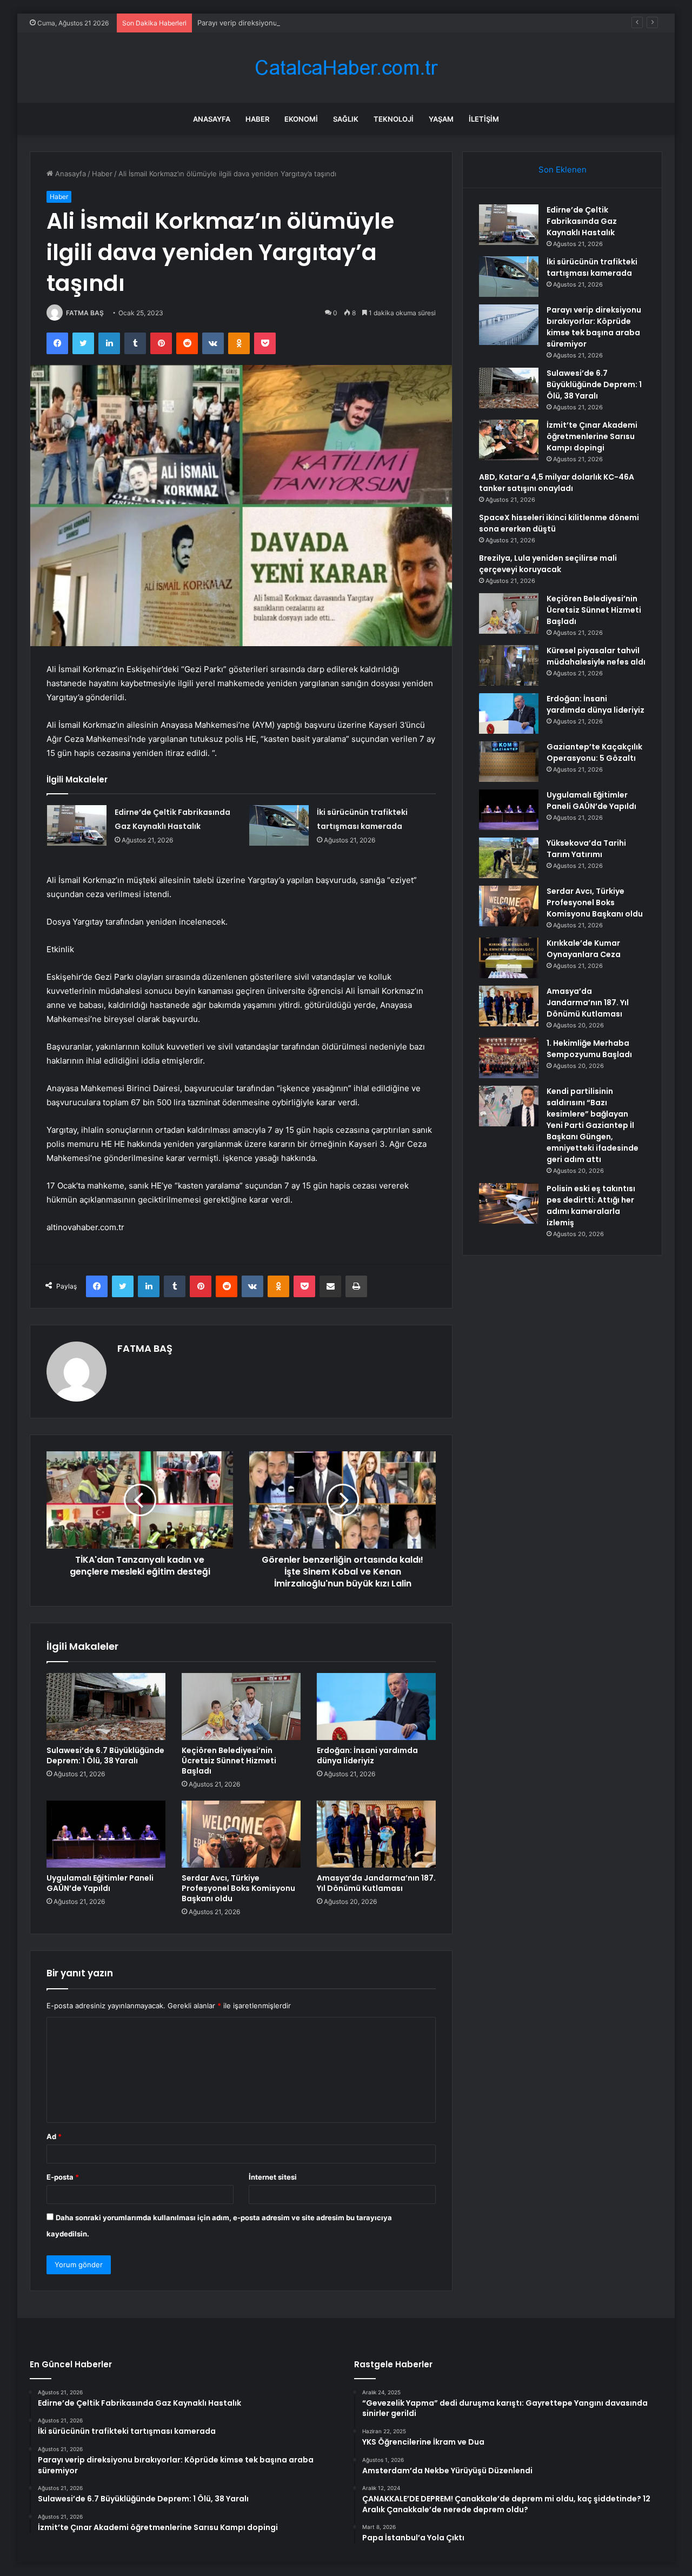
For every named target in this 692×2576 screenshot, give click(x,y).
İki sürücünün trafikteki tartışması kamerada (592, 267)
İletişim (484, 119)
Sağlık (346, 119)
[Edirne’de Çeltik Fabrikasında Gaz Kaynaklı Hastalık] (77, 825)
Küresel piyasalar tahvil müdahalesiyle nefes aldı (596, 656)
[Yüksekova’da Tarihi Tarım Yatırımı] (509, 858)
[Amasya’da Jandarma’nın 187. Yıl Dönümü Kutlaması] (376, 1834)
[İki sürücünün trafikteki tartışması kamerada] (279, 825)
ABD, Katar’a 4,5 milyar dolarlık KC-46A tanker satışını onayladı (557, 483)
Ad (54, 2136)
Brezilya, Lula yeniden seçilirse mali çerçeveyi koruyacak (548, 564)
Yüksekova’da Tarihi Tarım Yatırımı (586, 849)
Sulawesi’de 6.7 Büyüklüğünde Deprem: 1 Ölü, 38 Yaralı (105, 1755)
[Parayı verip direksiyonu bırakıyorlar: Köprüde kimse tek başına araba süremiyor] (509, 325)
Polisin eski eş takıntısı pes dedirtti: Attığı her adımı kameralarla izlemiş (591, 1206)
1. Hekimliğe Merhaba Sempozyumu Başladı (589, 1049)
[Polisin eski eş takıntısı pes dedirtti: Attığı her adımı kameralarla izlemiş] (509, 1203)
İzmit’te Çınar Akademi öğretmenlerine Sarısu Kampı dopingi (592, 436)
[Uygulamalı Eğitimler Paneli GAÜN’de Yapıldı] (106, 1834)
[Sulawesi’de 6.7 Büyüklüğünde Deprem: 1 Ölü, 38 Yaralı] (106, 1707)
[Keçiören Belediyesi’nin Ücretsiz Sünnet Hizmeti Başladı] (241, 1707)
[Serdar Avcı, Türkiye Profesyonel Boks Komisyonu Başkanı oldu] (241, 1834)
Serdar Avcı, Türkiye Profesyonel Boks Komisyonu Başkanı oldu (238, 1888)
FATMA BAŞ (85, 313)
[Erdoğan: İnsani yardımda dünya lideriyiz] (376, 1707)
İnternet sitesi (273, 2177)
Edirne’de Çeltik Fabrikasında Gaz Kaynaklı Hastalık (582, 221)
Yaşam (441, 119)
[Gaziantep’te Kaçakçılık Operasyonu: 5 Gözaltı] (509, 762)
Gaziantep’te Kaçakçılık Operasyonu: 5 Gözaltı (594, 752)
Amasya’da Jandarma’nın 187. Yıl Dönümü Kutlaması (376, 1883)
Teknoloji (394, 119)
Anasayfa (212, 119)
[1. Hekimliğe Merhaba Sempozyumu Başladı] (509, 1058)
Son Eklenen (563, 170)
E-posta (63, 2177)
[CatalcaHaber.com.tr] (346, 68)
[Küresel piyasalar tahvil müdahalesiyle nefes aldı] (509, 665)
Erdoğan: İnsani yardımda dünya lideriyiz (367, 1755)
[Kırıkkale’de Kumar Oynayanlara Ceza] (509, 958)
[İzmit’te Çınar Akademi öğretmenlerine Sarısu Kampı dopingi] (509, 440)
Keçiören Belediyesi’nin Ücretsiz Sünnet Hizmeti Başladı (229, 1761)
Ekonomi (301, 119)
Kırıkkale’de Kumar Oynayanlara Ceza (584, 949)
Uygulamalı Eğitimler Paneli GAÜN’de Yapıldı (100, 1883)
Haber (257, 119)
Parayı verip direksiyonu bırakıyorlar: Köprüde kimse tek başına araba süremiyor (330, 23)
